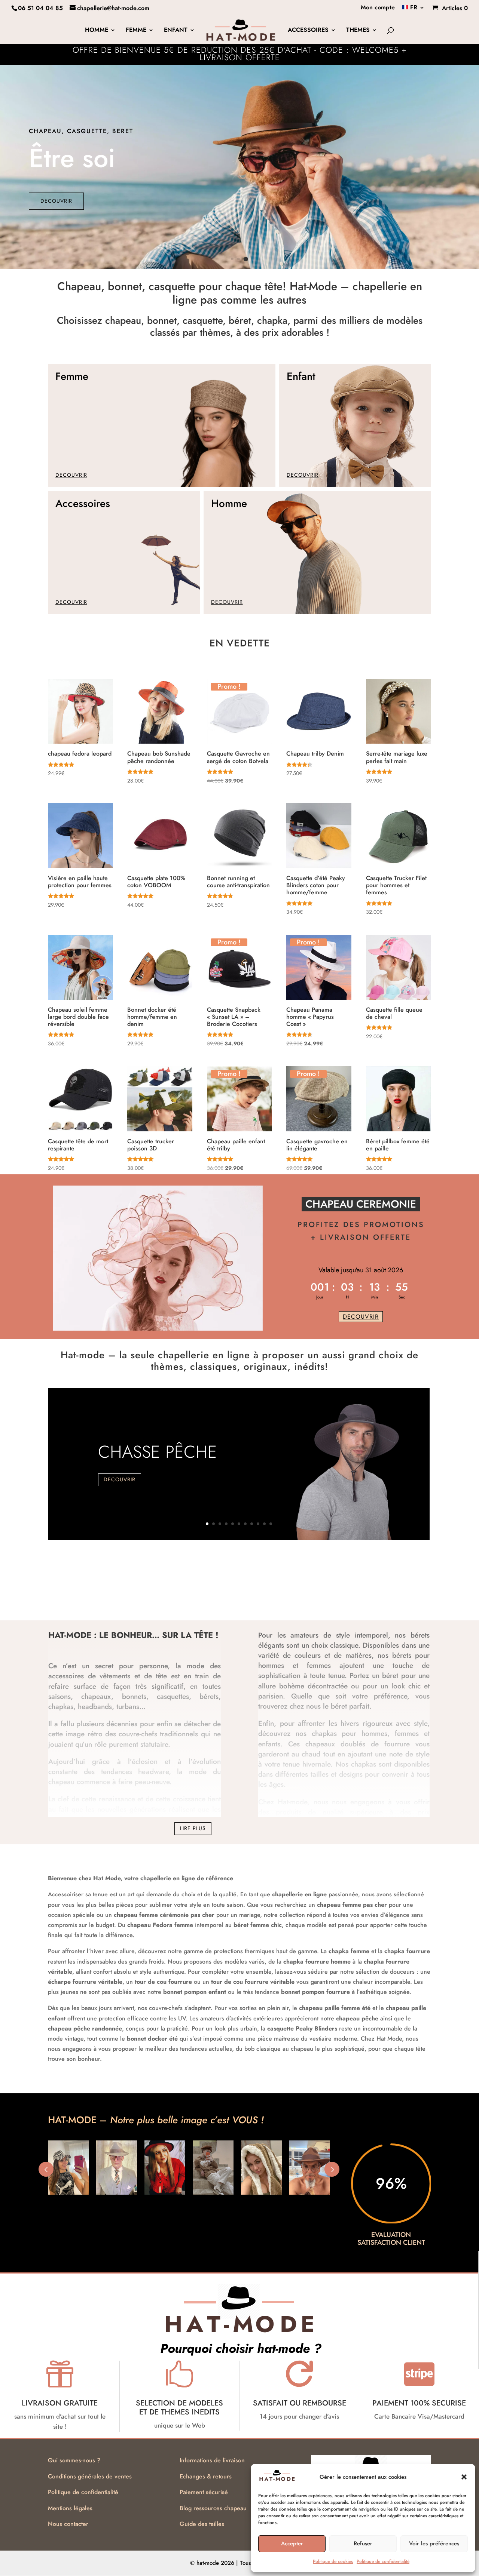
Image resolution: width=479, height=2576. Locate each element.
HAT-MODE (70, 1635)
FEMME (136, 31)
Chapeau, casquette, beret (81, 131)
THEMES (358, 31)
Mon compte (378, 8)
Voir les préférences (434, 2543)
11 (271, 1524)
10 (264, 1524)
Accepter (292, 2543)
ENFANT (176, 31)
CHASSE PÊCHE (158, 1452)
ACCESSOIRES (308, 31)
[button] (464, 2477)
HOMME (97, 31)
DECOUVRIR (56, 201)
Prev (46, 2169)
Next (332, 2169)
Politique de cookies (333, 2561)
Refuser (363, 2543)
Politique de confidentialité (383, 2561)
